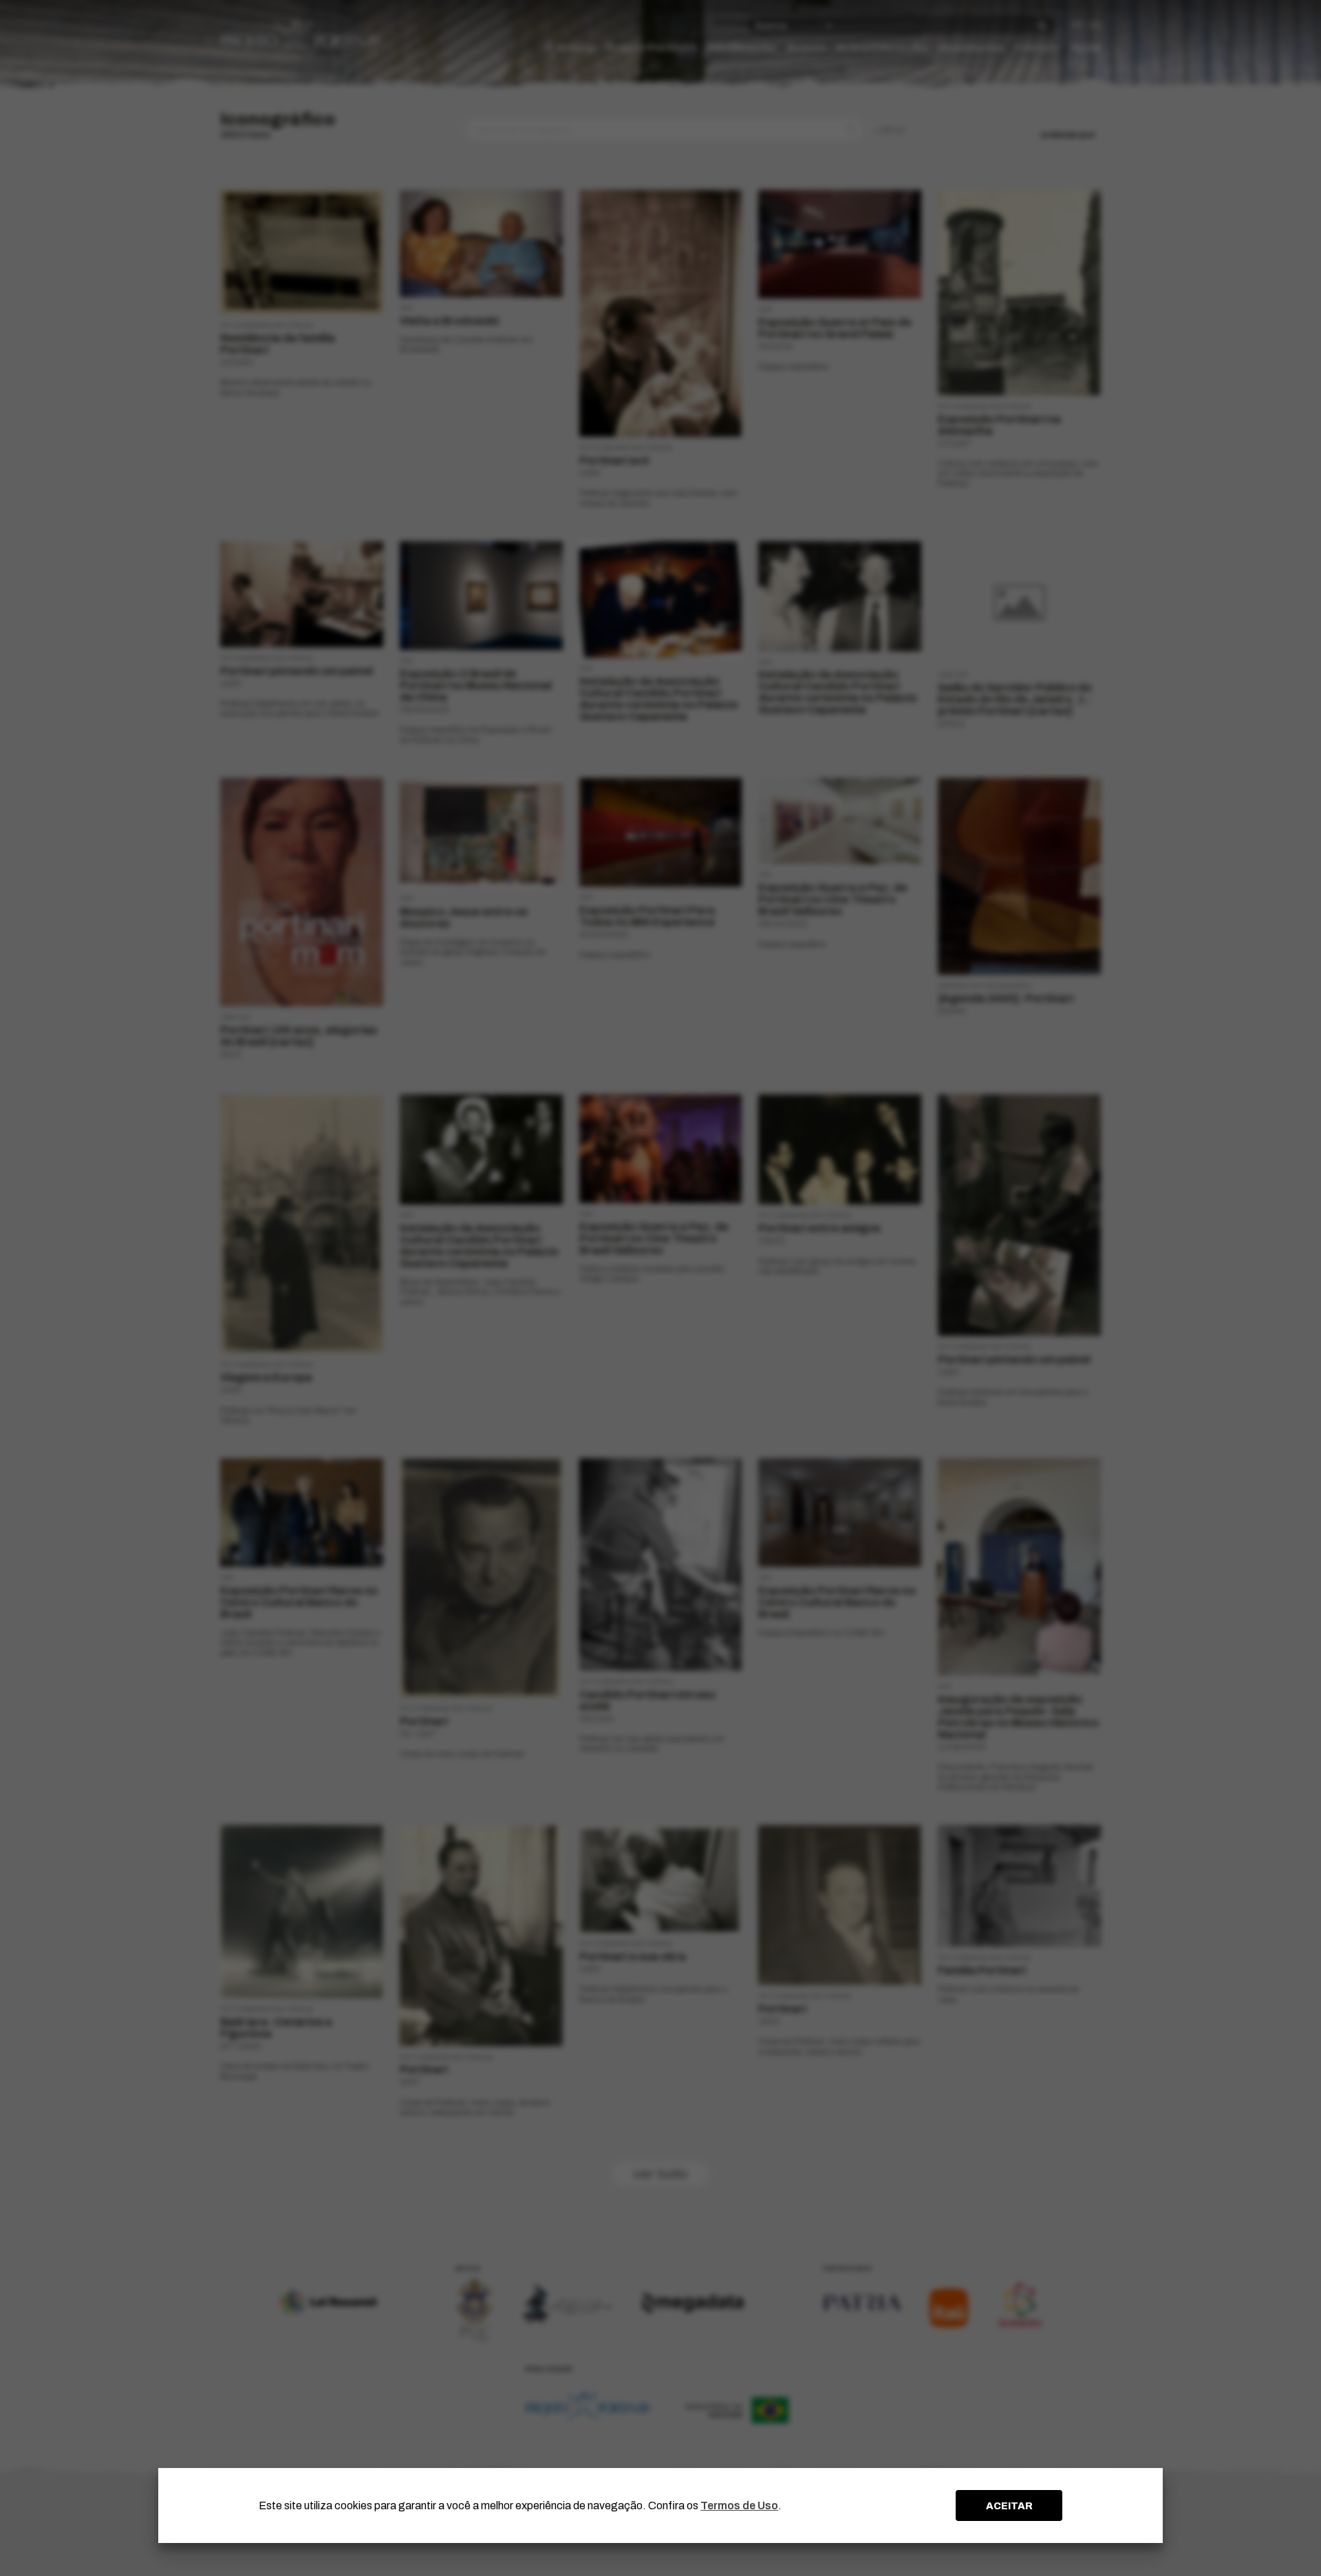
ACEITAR (1009, 2506)
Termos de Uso (739, 2505)
